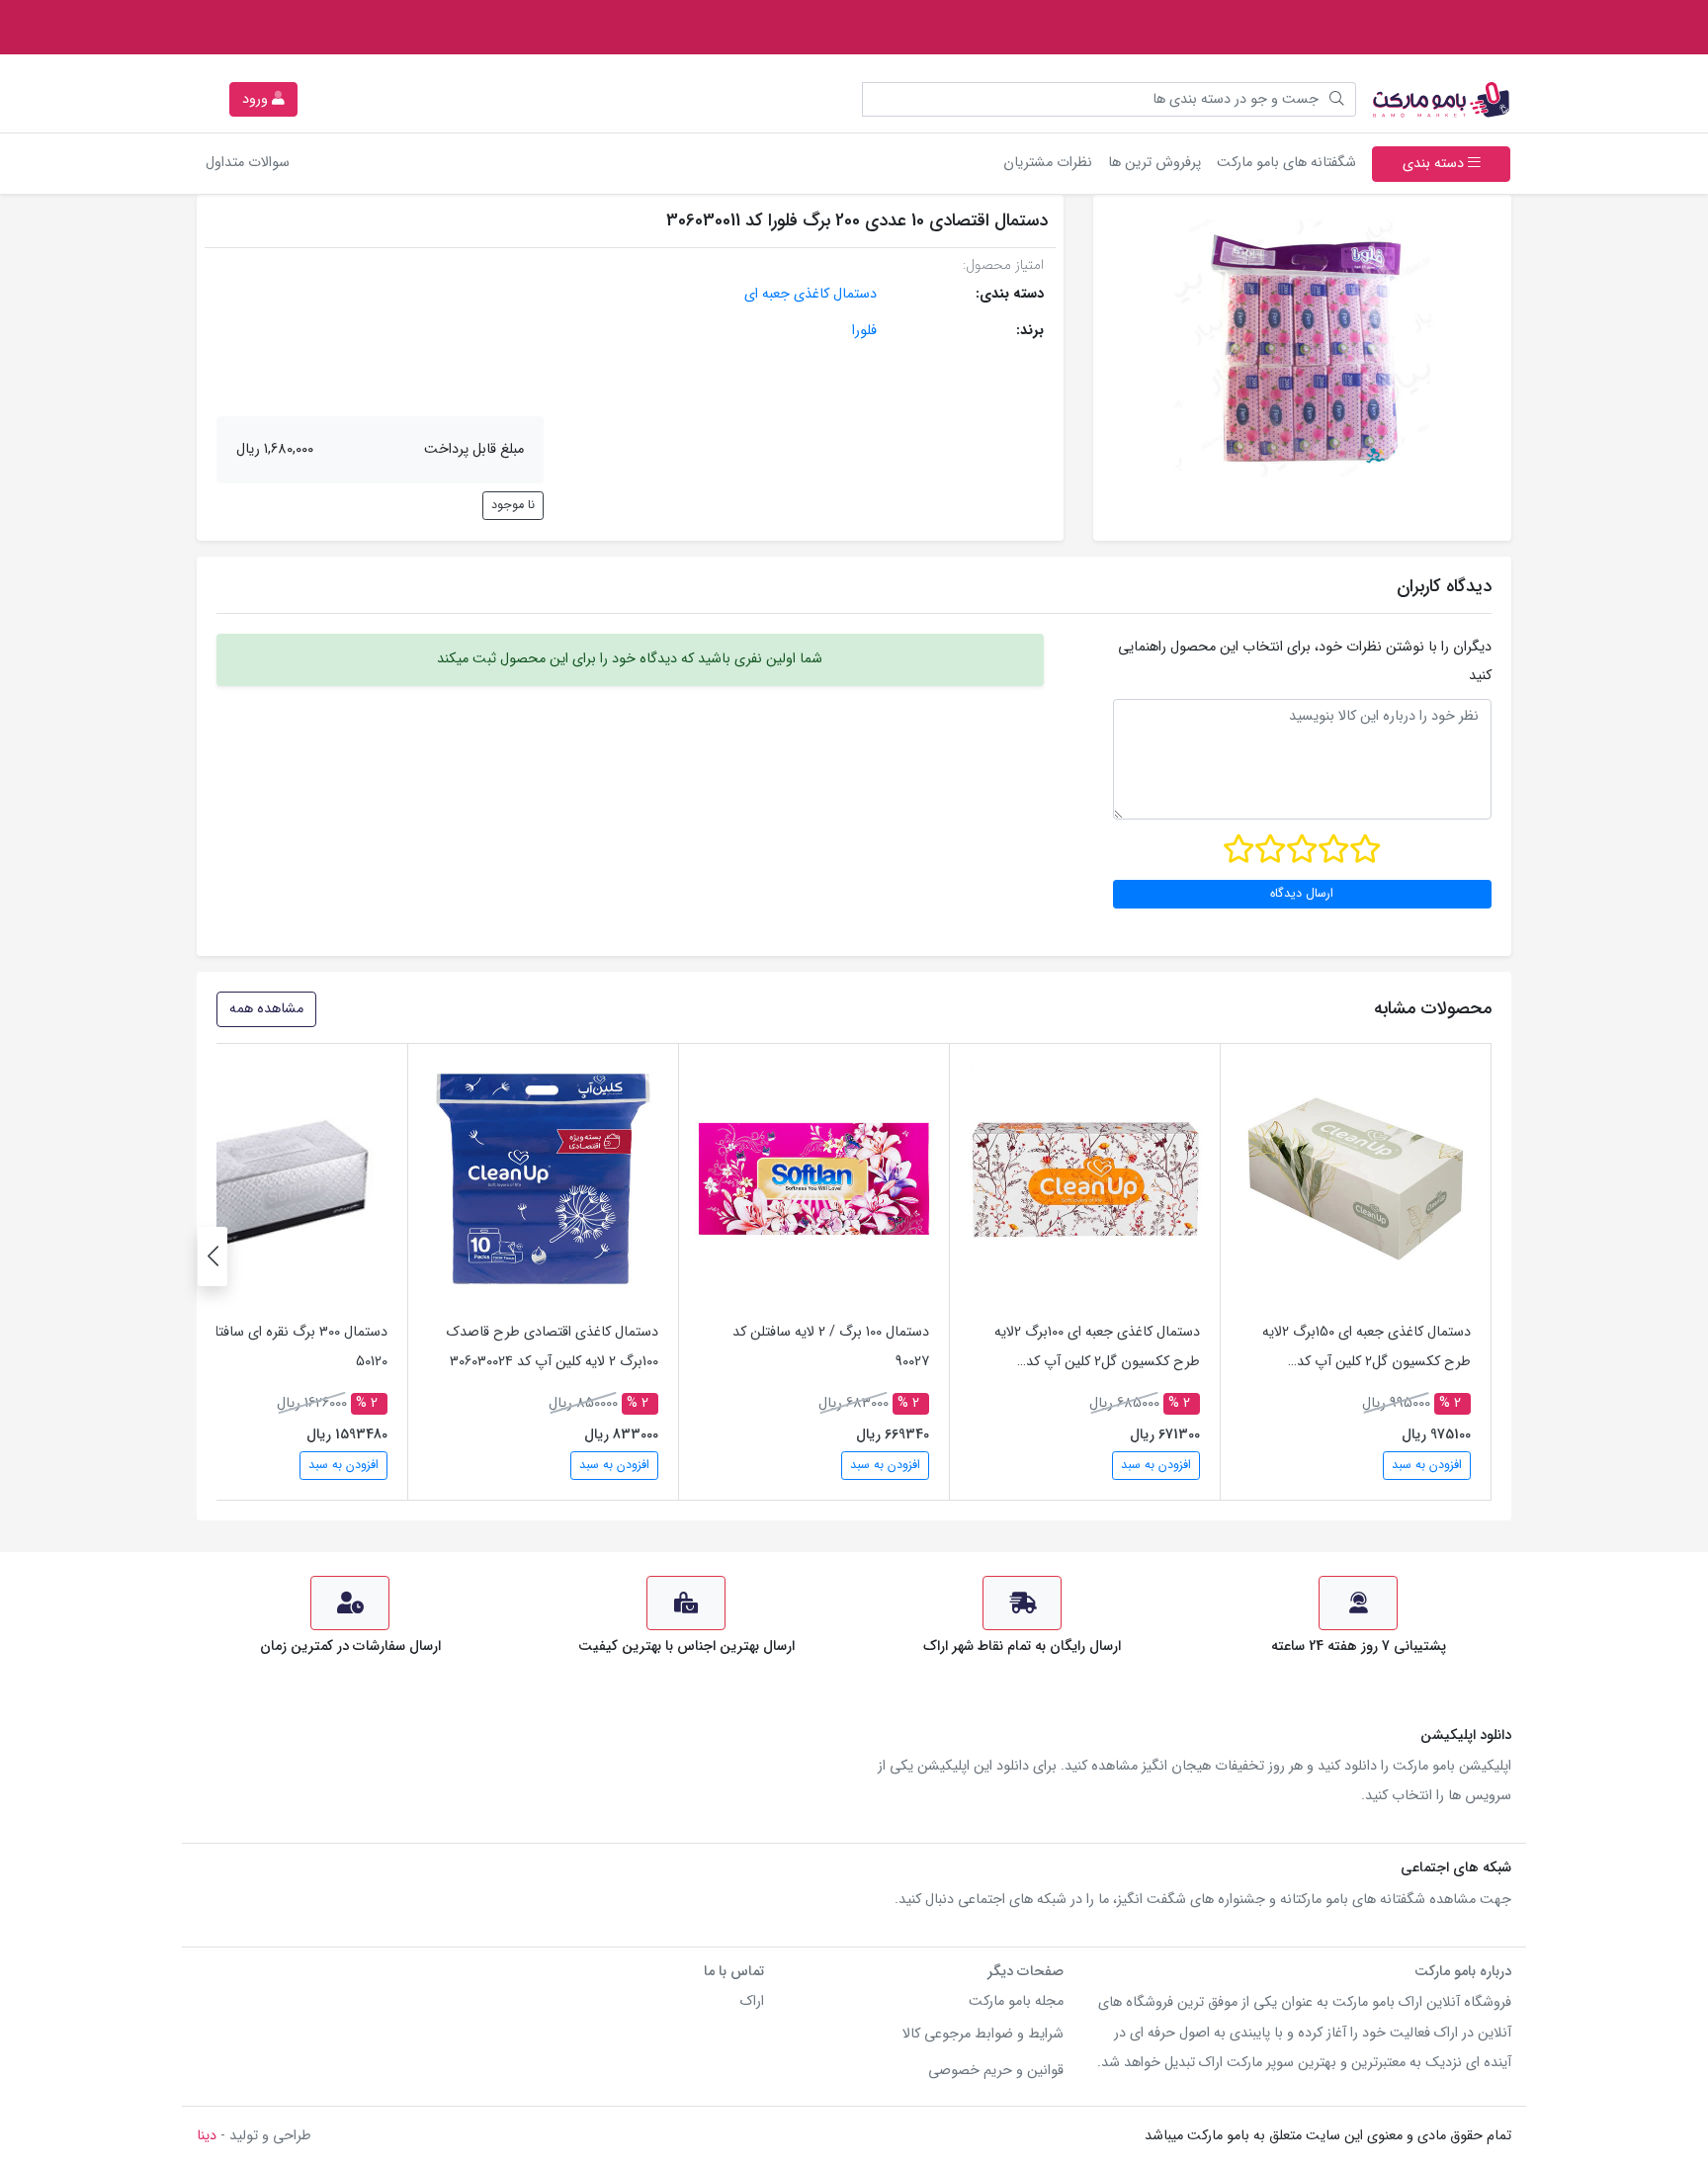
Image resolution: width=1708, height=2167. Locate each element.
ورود (257, 99)
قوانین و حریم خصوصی (996, 2071)
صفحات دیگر (1025, 1972)
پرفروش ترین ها (1154, 163)
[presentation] (213, 1257)
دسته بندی (1435, 164)
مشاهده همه (266, 1009)
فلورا (864, 331)
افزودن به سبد (1427, 1465)
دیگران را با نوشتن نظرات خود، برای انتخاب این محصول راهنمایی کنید (1305, 661)
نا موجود (513, 505)
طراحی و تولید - (254, 2136)
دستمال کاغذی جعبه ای (811, 294)
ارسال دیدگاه (1302, 894)
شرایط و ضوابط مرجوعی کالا (983, 2034)
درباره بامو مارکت (1463, 1972)
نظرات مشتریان (1048, 163)
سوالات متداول (248, 163)
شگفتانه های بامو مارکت (1282, 162)
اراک (752, 2001)
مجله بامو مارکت (1016, 2001)
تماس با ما (734, 1972)
